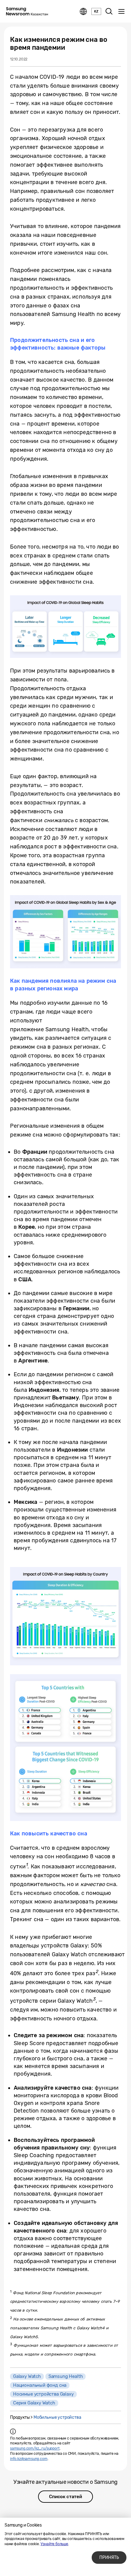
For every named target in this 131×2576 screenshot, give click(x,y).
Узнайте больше (54, 2544)
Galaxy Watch (27, 2376)
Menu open (121, 12)
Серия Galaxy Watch (34, 2403)
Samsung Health (65, 2376)
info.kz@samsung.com (29, 2459)
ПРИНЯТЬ (109, 2558)
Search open (109, 12)
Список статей (65, 2497)
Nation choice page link (83, 12)
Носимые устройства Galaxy (43, 2394)
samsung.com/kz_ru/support (35, 2448)
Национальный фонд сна (40, 2385)
